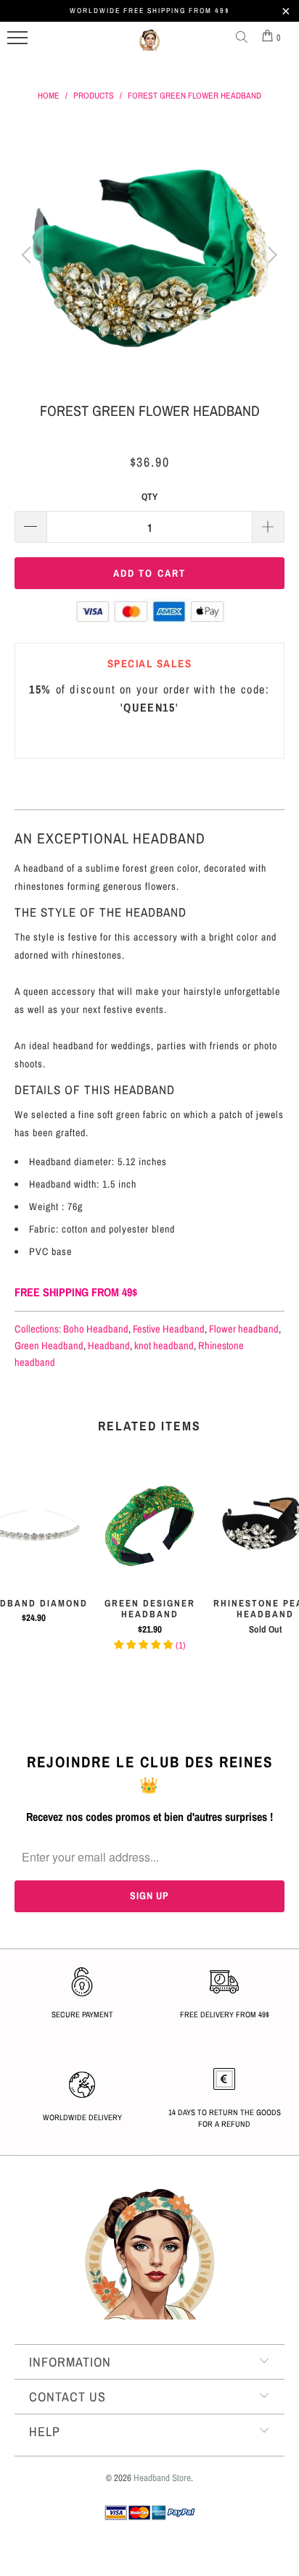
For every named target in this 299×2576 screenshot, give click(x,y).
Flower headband (244, 1329)
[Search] (245, 38)
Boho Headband (96, 1329)
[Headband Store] (149, 46)
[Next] (270, 255)
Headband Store (162, 2478)
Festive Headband (169, 1329)
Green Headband (49, 1345)
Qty (149, 497)
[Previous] (29, 255)
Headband (109, 1345)
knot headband (164, 1345)
